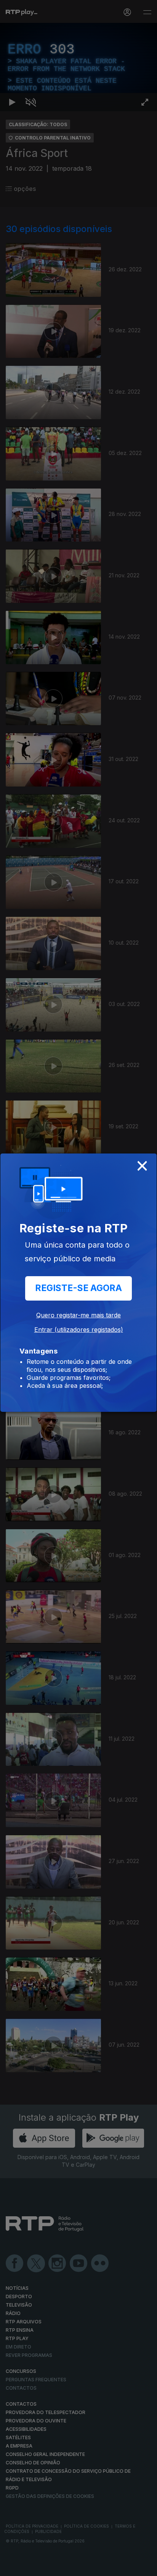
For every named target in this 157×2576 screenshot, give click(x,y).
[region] (78, 1288)
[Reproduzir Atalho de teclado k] (12, 2567)
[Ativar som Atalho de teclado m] (30, 2567)
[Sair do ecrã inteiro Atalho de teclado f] (145, 2567)
